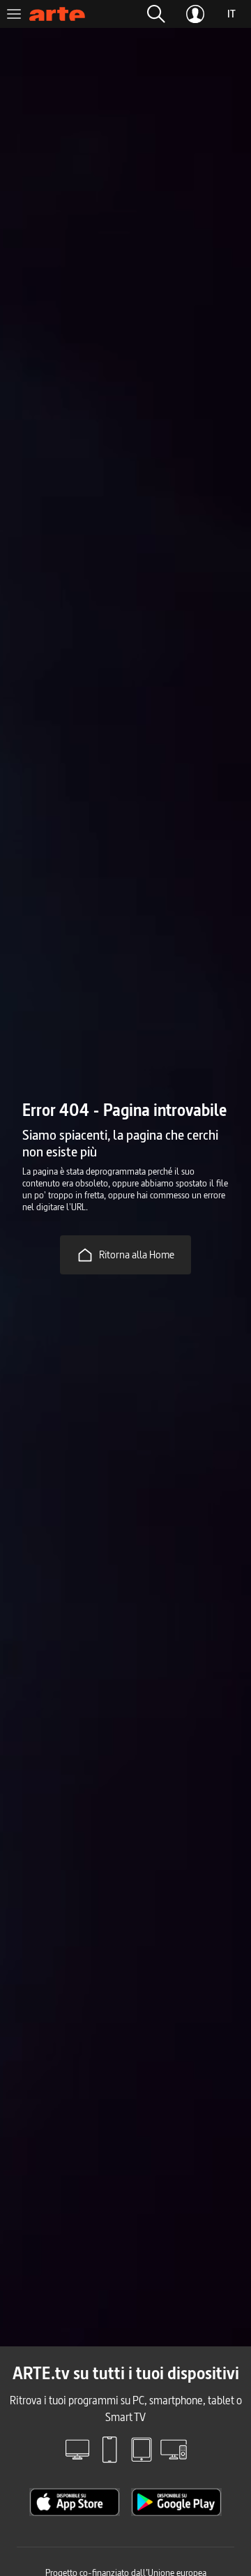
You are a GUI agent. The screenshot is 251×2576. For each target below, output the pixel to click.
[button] (156, 14)
